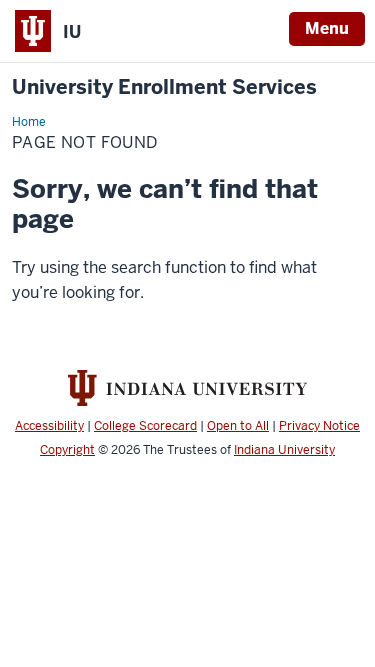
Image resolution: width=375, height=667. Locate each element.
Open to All (238, 426)
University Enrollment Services (164, 87)
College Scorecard (145, 426)
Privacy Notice (319, 426)
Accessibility (49, 426)
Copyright (67, 450)
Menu (327, 28)
